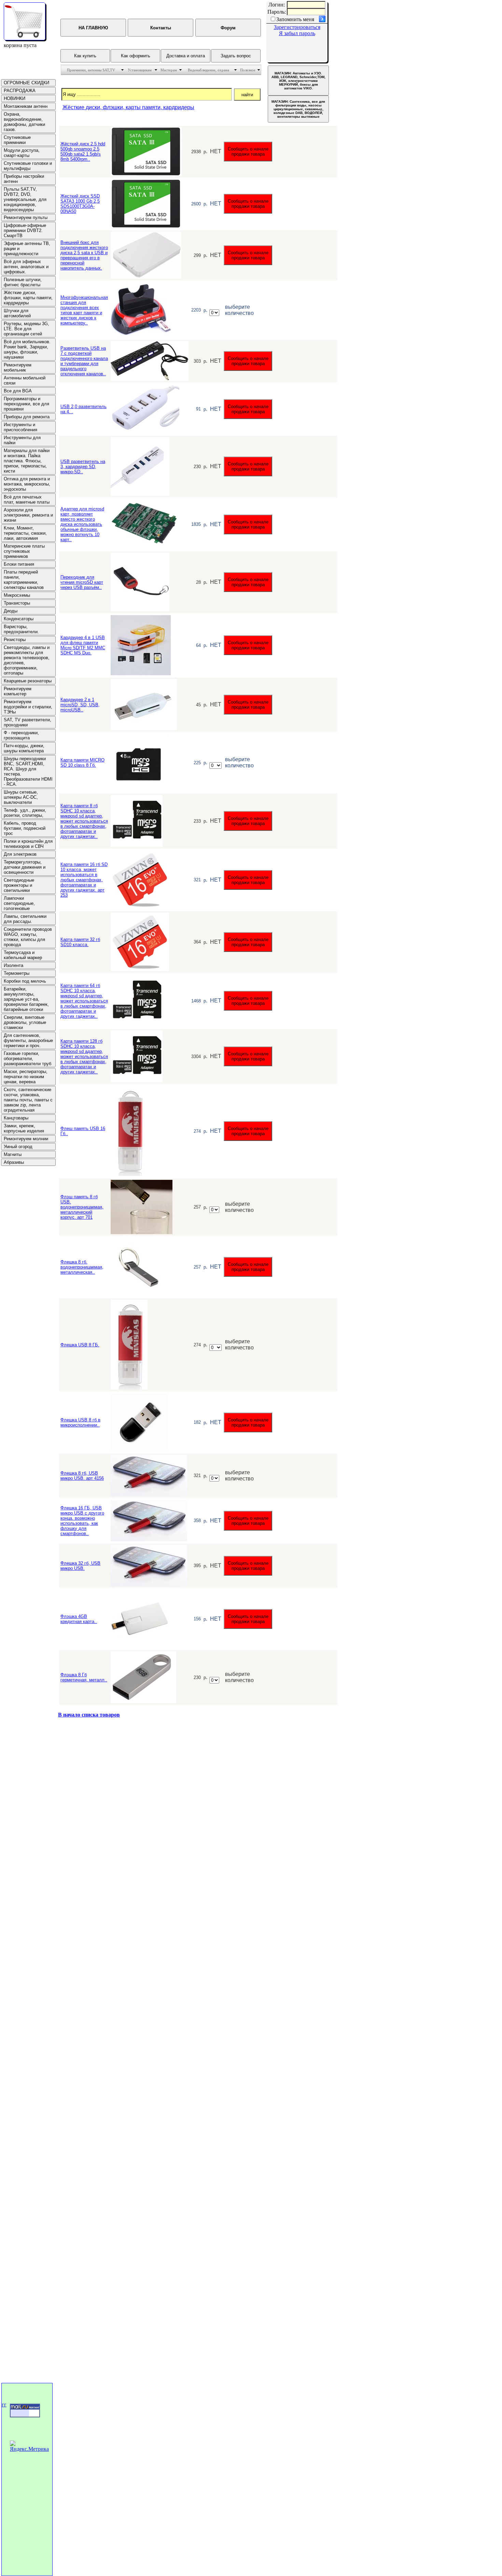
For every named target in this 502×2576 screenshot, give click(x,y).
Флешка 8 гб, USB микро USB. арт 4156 (82, 1476)
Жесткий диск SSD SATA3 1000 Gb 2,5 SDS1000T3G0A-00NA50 (80, 204)
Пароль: (277, 12)
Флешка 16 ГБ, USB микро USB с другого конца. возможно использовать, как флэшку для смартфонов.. (82, 1521)
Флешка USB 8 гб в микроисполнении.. (80, 1422)
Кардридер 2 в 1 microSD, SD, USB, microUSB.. (80, 705)
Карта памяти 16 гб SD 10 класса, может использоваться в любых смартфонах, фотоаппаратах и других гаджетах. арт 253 (84, 880)
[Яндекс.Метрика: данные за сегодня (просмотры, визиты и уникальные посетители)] (30, 2446)
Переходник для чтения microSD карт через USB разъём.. (82, 582)
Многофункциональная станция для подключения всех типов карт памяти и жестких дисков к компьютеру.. (84, 310)
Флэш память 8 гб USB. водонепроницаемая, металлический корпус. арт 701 (82, 1207)
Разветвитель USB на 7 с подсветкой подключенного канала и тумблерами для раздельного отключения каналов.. (84, 361)
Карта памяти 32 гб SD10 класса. (80, 942)
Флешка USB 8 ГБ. (80, 1345)
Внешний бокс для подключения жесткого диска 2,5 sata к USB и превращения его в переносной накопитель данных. (84, 255)
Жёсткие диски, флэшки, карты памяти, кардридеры (128, 107)
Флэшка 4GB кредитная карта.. (79, 1619)
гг (4, 2405)
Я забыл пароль (297, 33)
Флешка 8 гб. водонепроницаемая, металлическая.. (82, 1267)
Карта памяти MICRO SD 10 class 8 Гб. (82, 763)
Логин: (277, 5)
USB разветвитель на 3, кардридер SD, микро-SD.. (83, 467)
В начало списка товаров (89, 1715)
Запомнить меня (295, 19)
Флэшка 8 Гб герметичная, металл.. (84, 1677)
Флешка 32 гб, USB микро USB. (80, 1566)
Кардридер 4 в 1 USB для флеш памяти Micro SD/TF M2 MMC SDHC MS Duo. (83, 645)
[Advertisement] (21, 1269)
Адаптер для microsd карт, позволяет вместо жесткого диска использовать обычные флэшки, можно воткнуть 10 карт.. (82, 524)
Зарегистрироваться (297, 27)
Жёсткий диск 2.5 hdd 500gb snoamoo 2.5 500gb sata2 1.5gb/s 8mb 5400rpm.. (83, 151)
